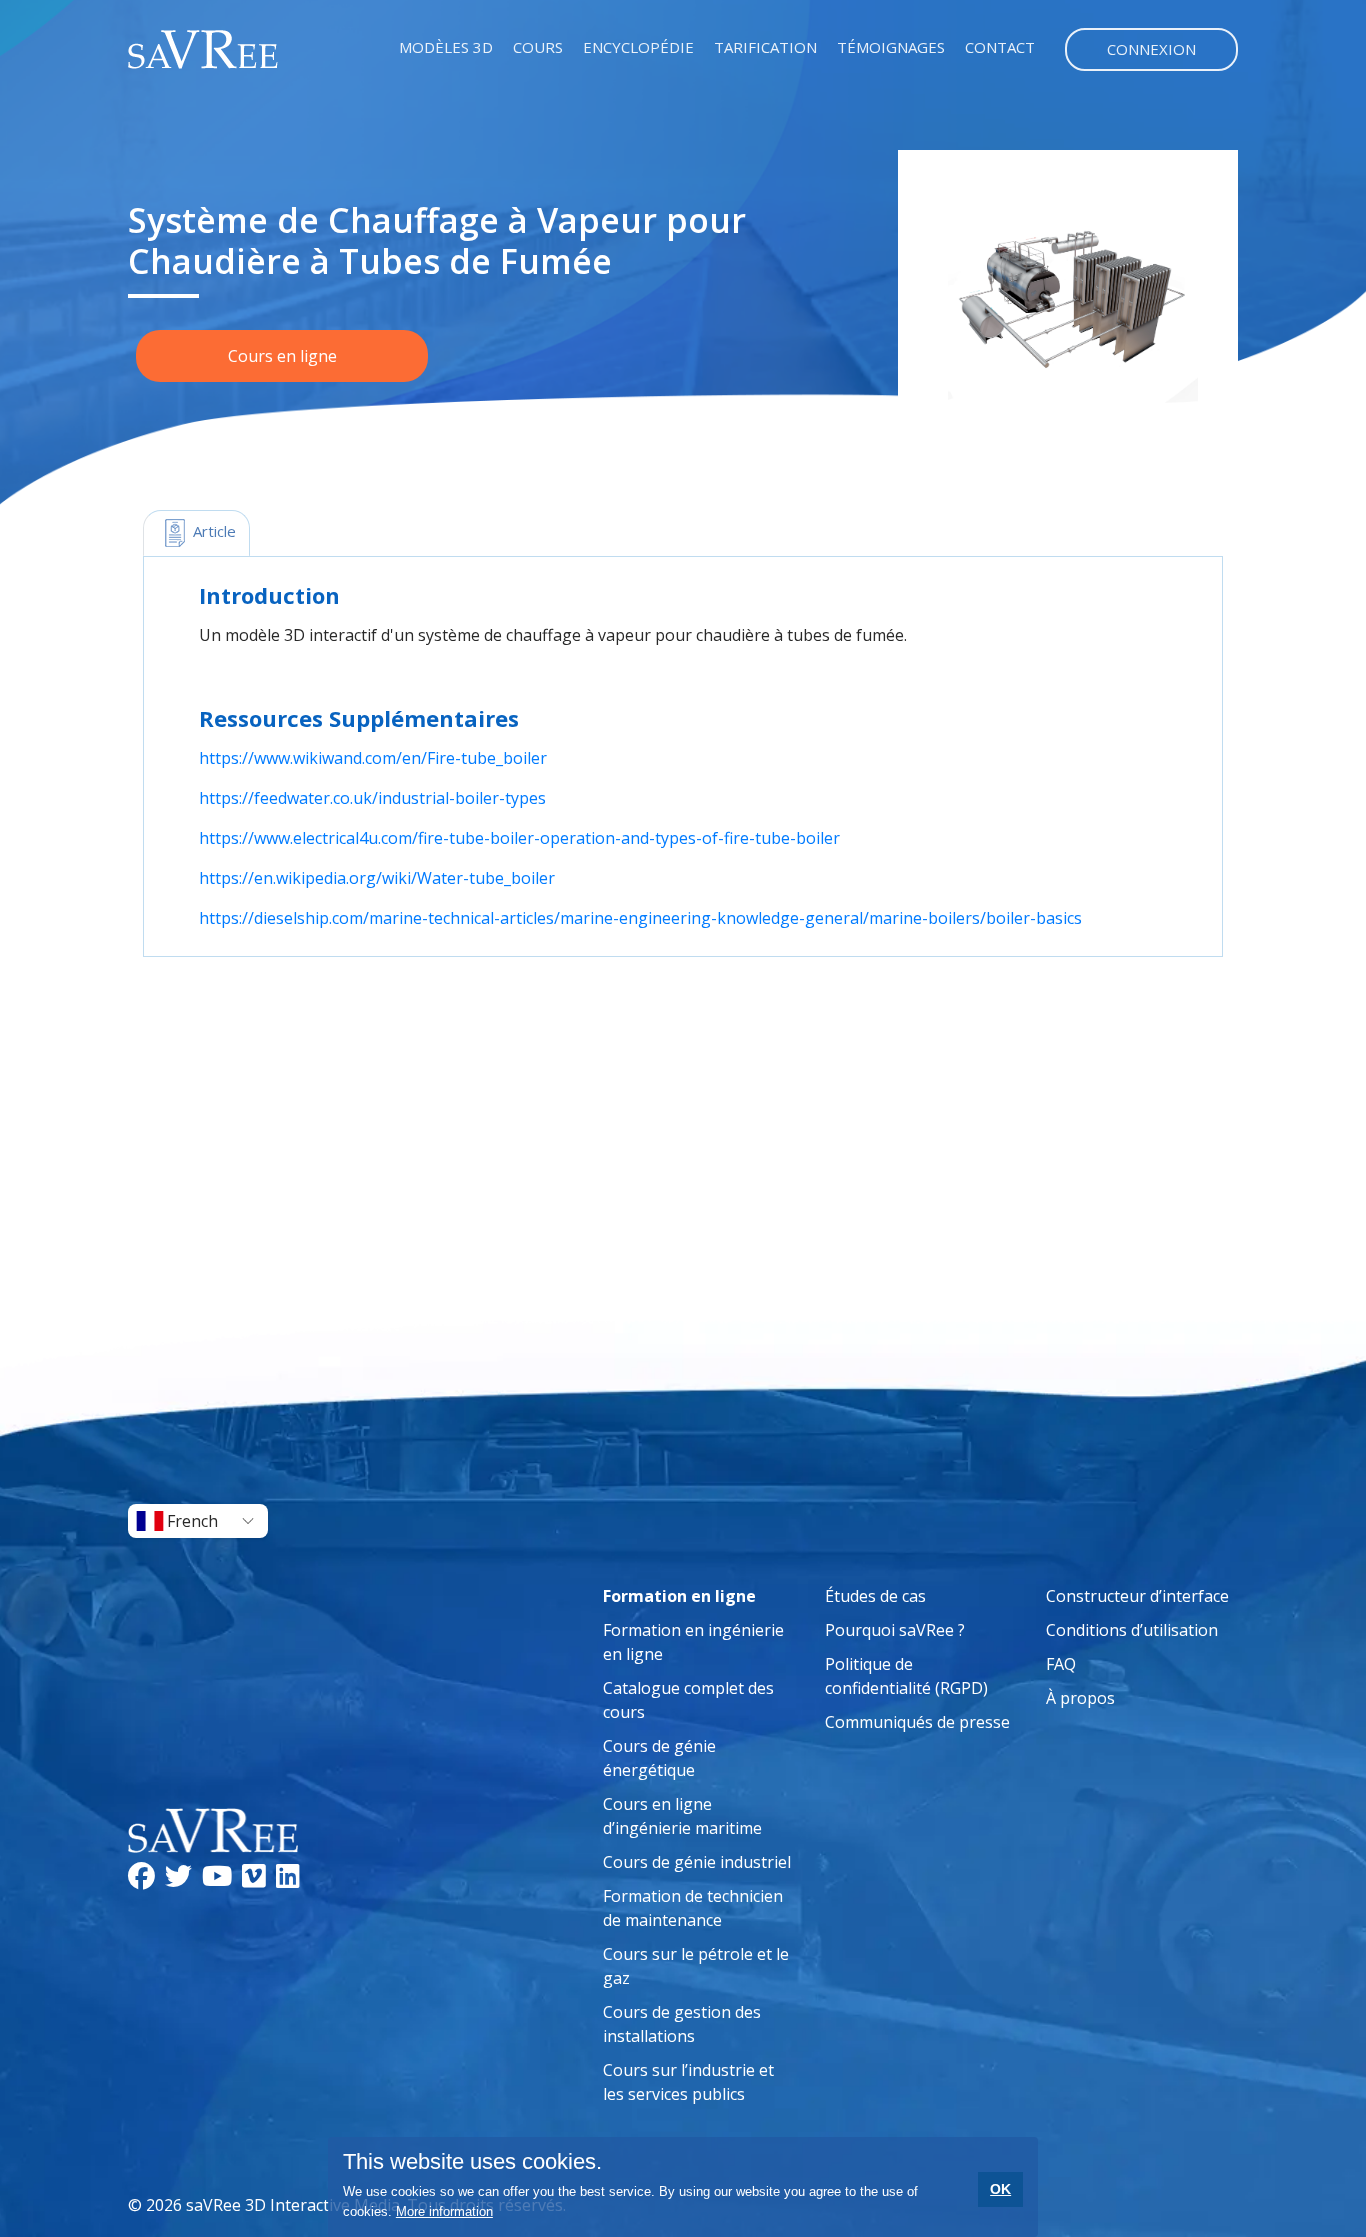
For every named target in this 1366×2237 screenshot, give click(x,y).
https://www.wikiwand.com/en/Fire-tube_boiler (373, 758)
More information (444, 2211)
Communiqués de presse (917, 1722)
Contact (1000, 47)
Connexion (1151, 49)
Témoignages (891, 47)
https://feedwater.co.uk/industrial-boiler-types (372, 798)
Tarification (765, 47)
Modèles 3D (446, 47)
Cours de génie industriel (697, 1862)
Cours (538, 47)
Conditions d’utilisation (1132, 1630)
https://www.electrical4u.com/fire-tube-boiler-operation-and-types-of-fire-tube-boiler (519, 838)
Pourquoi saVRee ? (895, 1630)
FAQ (1061, 1664)
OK (1000, 2189)
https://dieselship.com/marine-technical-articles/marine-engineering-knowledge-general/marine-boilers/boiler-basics (640, 918)
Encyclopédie (638, 47)
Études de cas (875, 1596)
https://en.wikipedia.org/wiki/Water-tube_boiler (377, 878)
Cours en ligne (282, 356)
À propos (1080, 1698)
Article (212, 531)
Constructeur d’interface (1137, 1596)
